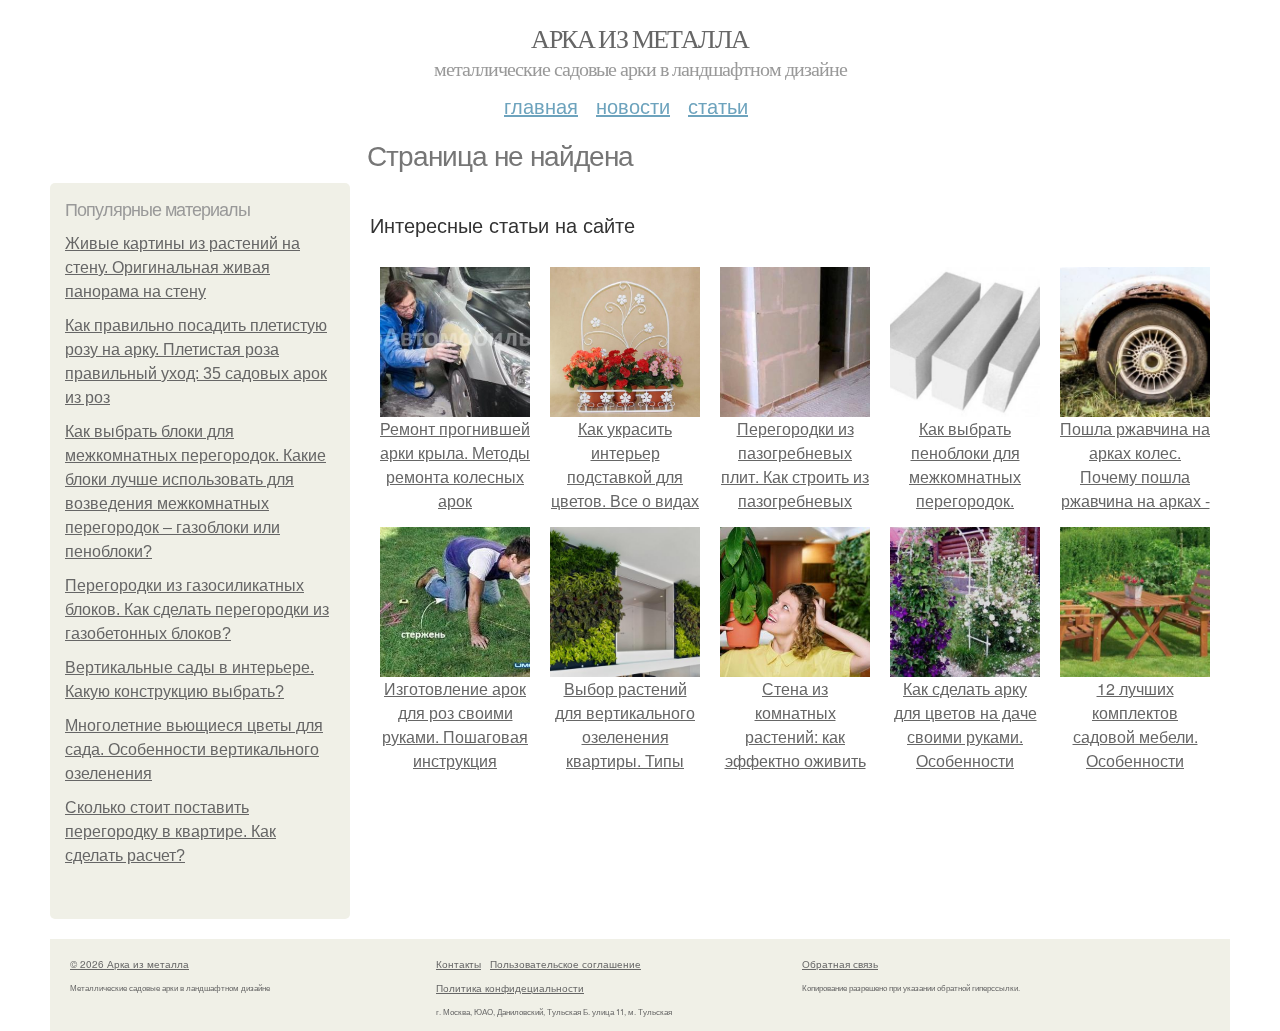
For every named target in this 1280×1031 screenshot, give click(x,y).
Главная (541, 105)
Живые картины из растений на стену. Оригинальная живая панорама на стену (182, 267)
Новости (633, 105)
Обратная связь (840, 964)
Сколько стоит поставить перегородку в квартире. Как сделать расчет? (170, 831)
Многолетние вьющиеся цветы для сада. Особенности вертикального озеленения (194, 749)
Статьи (718, 105)
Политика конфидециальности (510, 988)
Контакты (458, 964)
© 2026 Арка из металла (129, 964)
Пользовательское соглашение (565, 964)
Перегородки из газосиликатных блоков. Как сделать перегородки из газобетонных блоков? (197, 609)
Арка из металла (639, 38)
